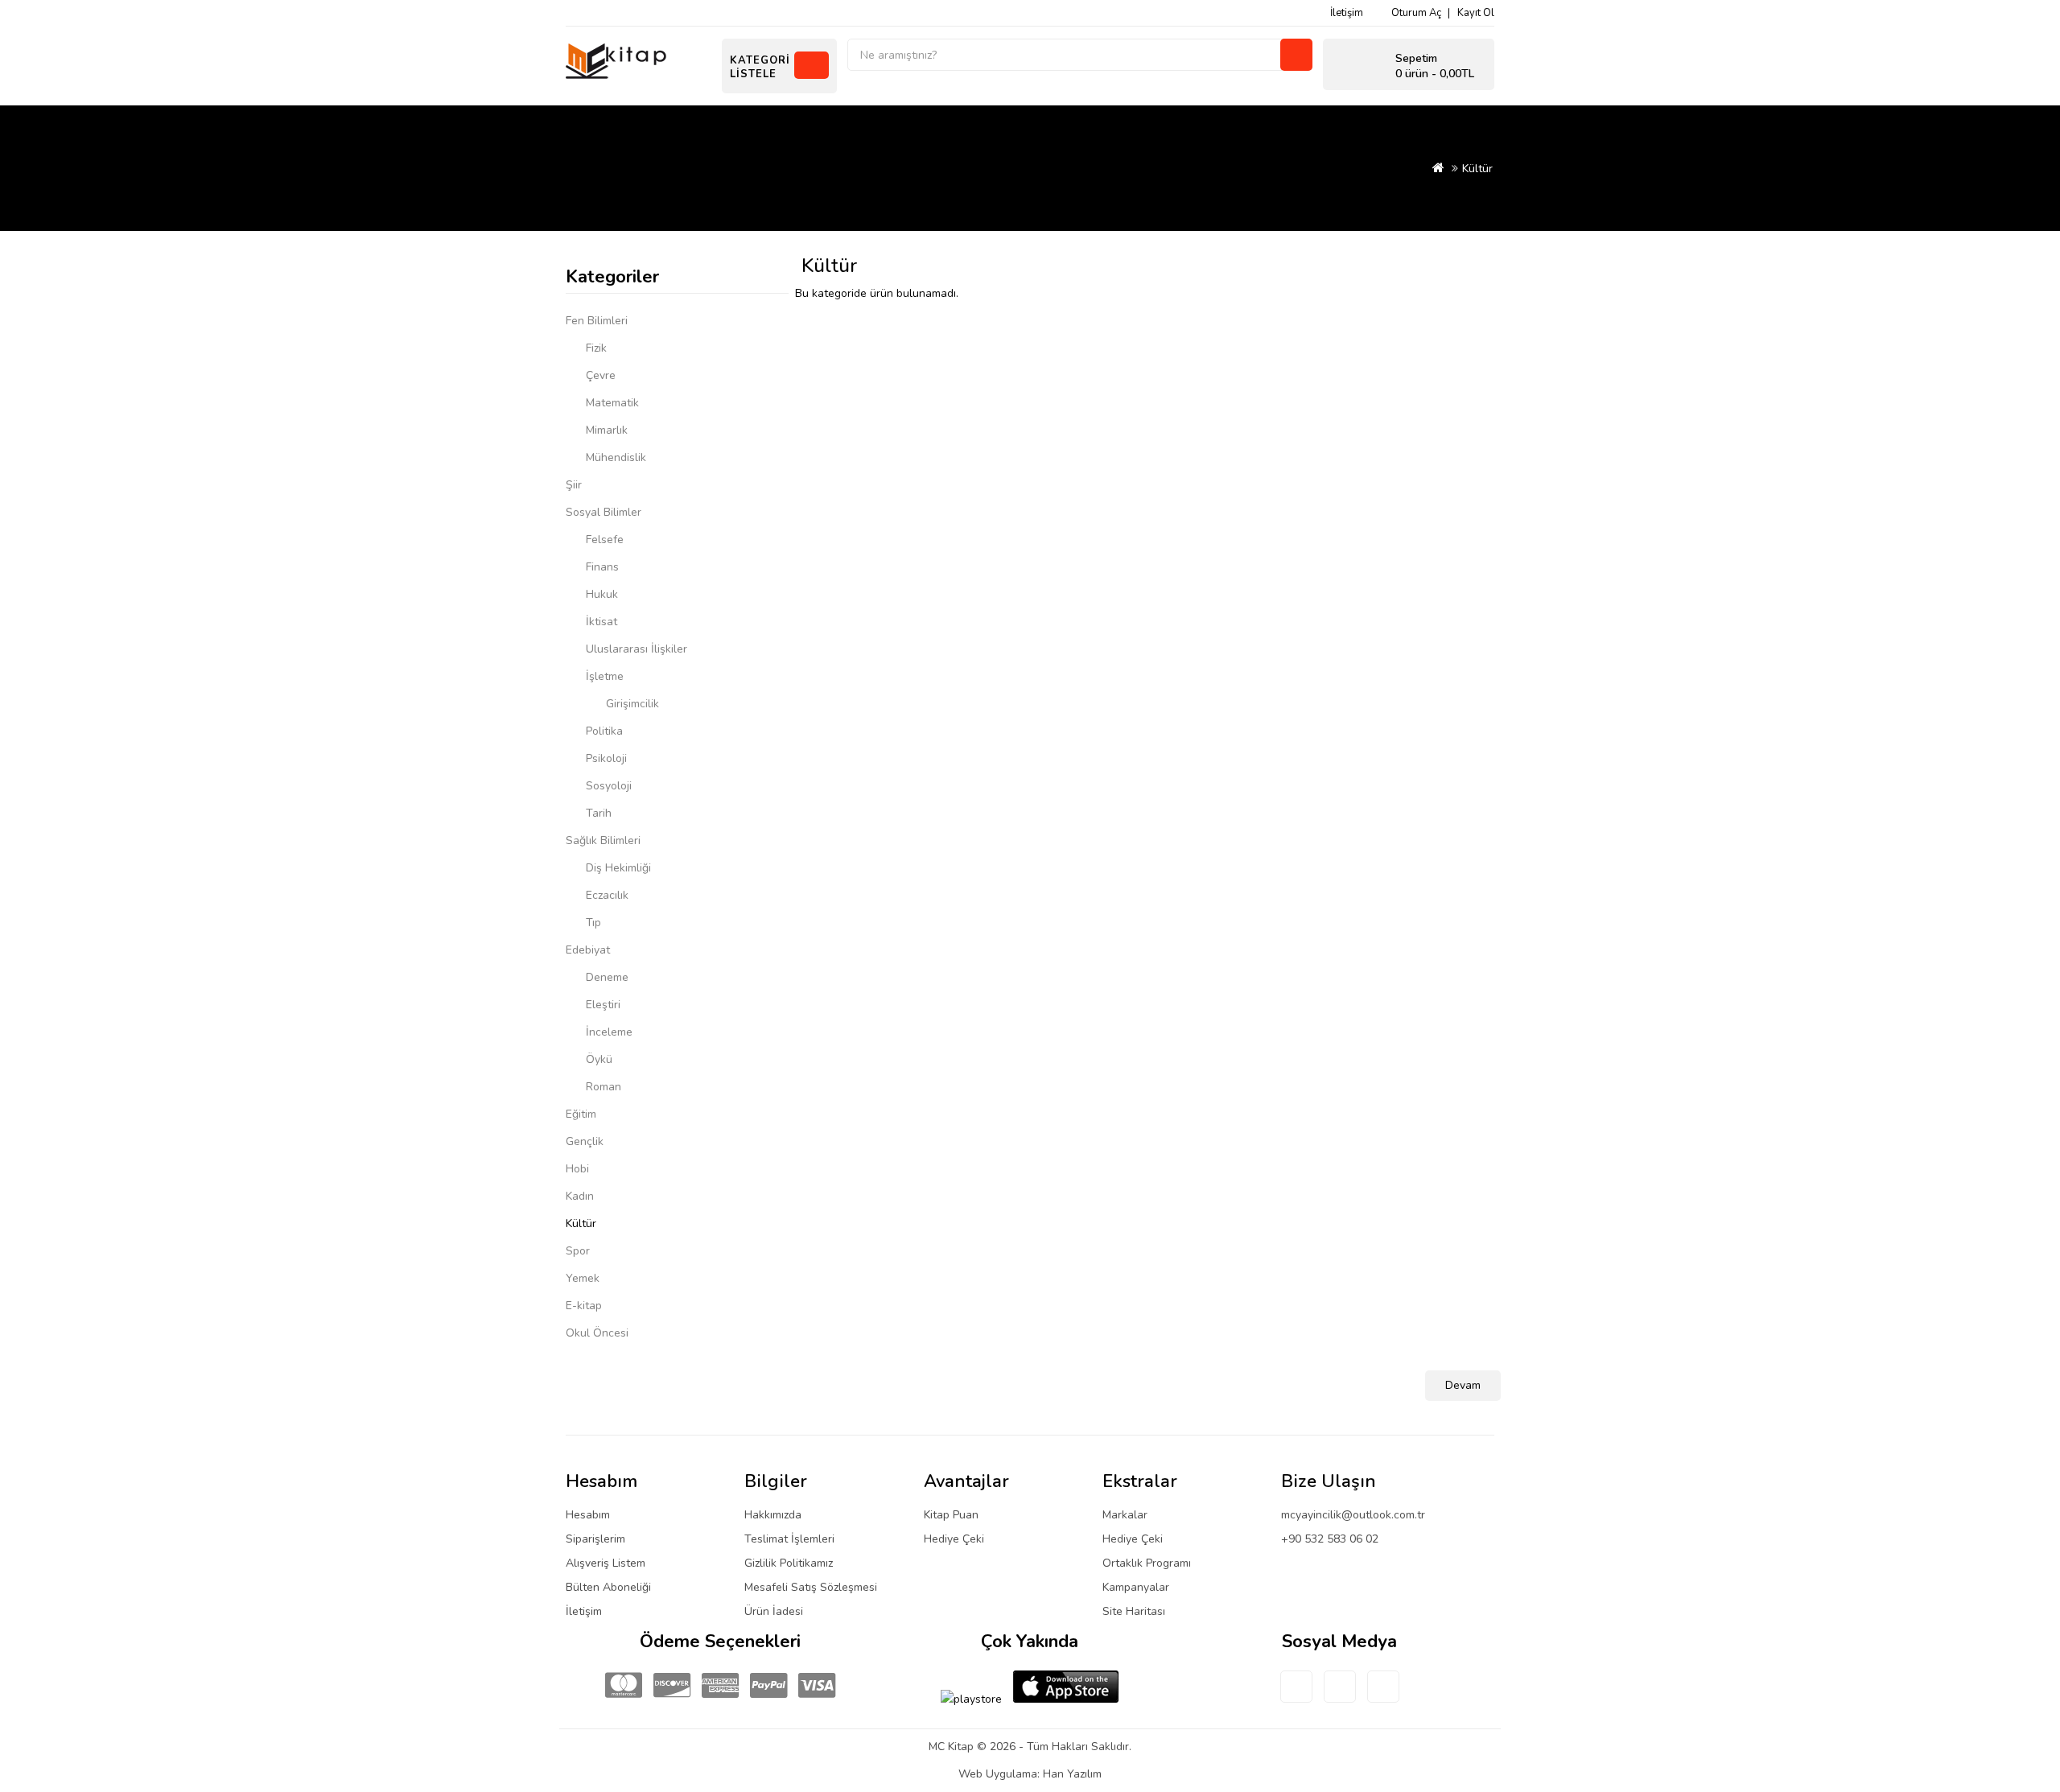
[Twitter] (1340, 1696)
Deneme (607, 977)
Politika (604, 731)
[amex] (720, 1686)
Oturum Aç (1416, 13)
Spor (578, 1251)
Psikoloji (606, 758)
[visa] (817, 1686)
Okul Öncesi (597, 1333)
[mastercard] (624, 1686)
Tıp (593, 923)
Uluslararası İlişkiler (637, 649)
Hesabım (588, 1515)
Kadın (580, 1196)
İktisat (602, 622)
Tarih (599, 813)
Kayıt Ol (1476, 13)
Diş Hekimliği (618, 868)
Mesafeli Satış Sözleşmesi (811, 1587)
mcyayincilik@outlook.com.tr (1353, 1515)
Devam (1463, 1385)
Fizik (596, 348)
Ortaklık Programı (1147, 1563)
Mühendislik (616, 457)
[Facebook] (1296, 1696)
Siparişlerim (595, 1539)
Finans (602, 567)
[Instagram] (1383, 1696)
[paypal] (768, 1686)
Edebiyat (588, 950)
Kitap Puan (951, 1515)
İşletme (605, 676)
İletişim (1347, 13)
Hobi (577, 1169)
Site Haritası (1134, 1611)
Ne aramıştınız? (1296, 55)
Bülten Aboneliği (608, 1587)
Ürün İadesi (774, 1611)
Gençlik (585, 1141)
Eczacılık (607, 895)
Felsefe (605, 540)
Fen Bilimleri (597, 321)
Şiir (574, 485)
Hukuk (602, 594)
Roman (604, 1087)
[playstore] (971, 1699)
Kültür (1477, 169)
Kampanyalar (1136, 1587)
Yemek (583, 1278)
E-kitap (584, 1306)
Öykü (599, 1059)
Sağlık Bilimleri (603, 840)
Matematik (612, 403)
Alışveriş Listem (606, 1563)
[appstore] (1066, 1687)
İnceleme (609, 1032)
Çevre (601, 375)
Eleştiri (603, 1005)
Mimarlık (607, 430)
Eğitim (581, 1114)
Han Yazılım (1072, 1774)
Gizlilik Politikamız (789, 1563)
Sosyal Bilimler (604, 512)
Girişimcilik (632, 704)
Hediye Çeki (954, 1539)
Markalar (1125, 1515)
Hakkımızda (773, 1515)
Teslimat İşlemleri (789, 1539)
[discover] (672, 1686)
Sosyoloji (609, 786)
